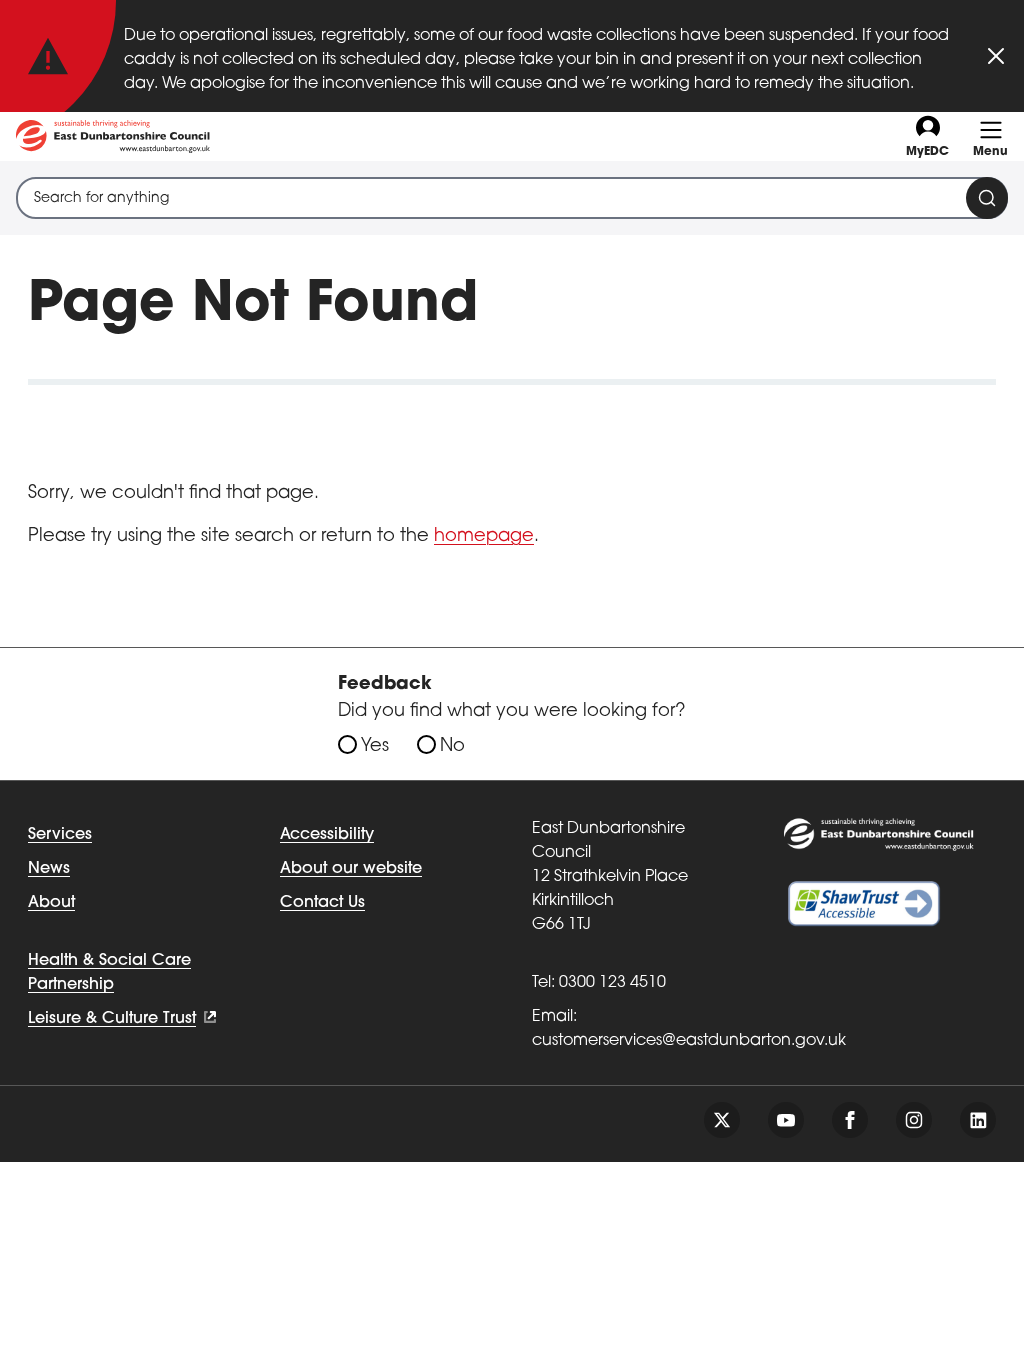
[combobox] (512, 198)
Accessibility (327, 835)
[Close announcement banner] (996, 56)
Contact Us (322, 903)
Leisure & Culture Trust (112, 1019)
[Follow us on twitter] (722, 1120)
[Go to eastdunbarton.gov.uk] (113, 136)
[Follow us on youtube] (786, 1120)
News (49, 869)
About (51, 903)
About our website (351, 869)
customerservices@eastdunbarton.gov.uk (689, 1041)
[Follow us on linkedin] (978, 1120)
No (452, 747)
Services (60, 835)
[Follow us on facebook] (850, 1120)
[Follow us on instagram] (914, 1120)
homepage (484, 537)
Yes (375, 747)
